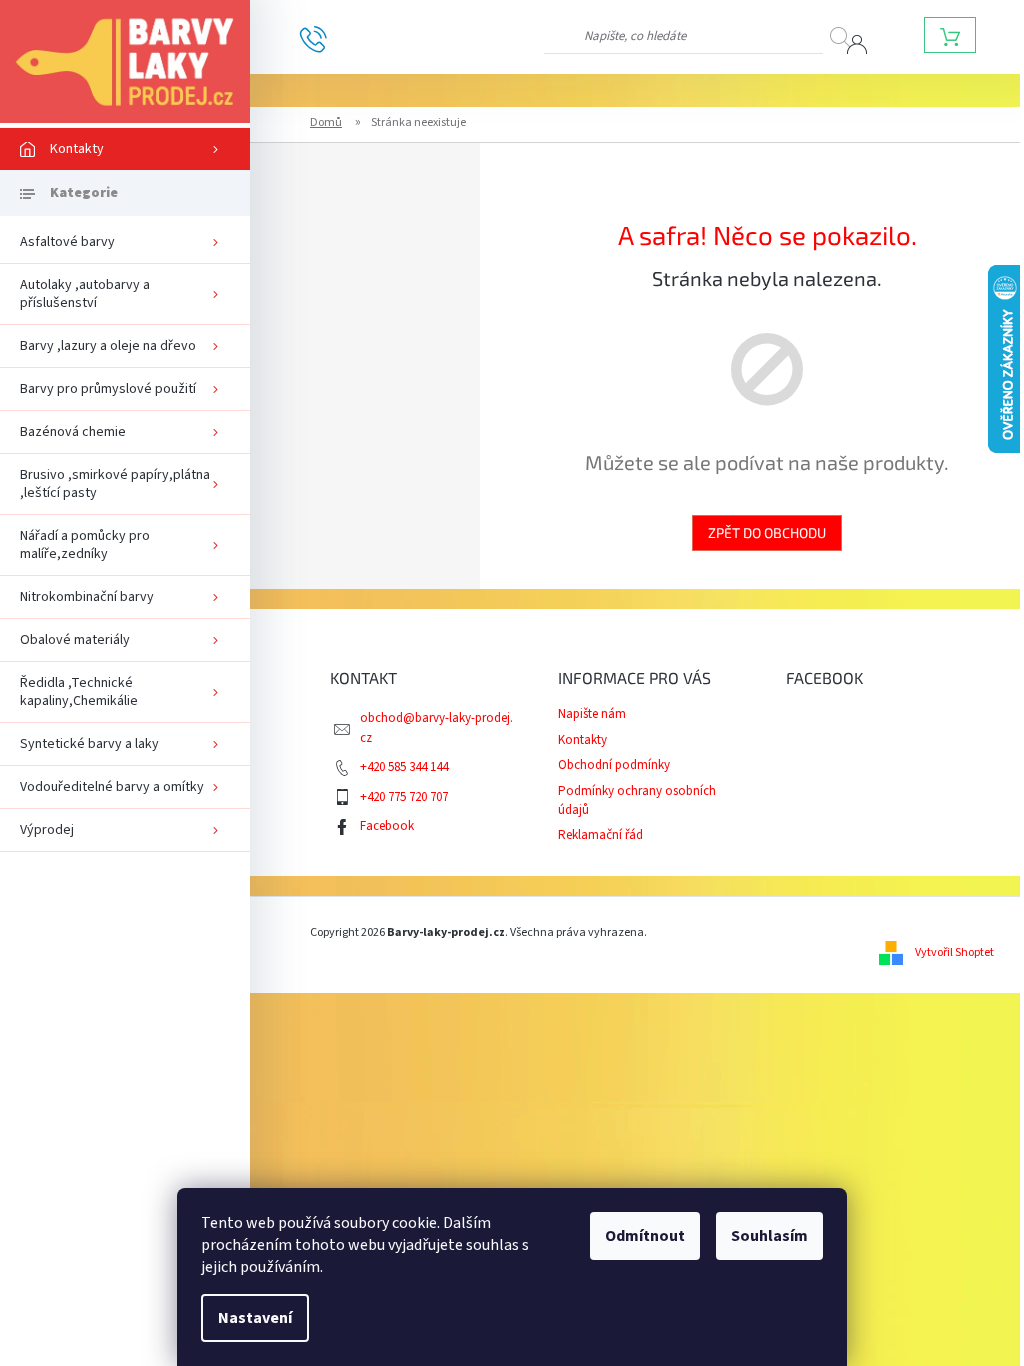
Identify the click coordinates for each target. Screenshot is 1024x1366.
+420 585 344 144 (404, 767)
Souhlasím (769, 1236)
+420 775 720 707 (404, 797)
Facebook (387, 826)
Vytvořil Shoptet (954, 952)
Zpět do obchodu (767, 532)
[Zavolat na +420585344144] (328, 38)
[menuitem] (125, 149)
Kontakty (582, 740)
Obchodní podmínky (614, 765)
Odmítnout (645, 1236)
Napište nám (592, 714)
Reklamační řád (600, 835)
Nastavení (255, 1318)
